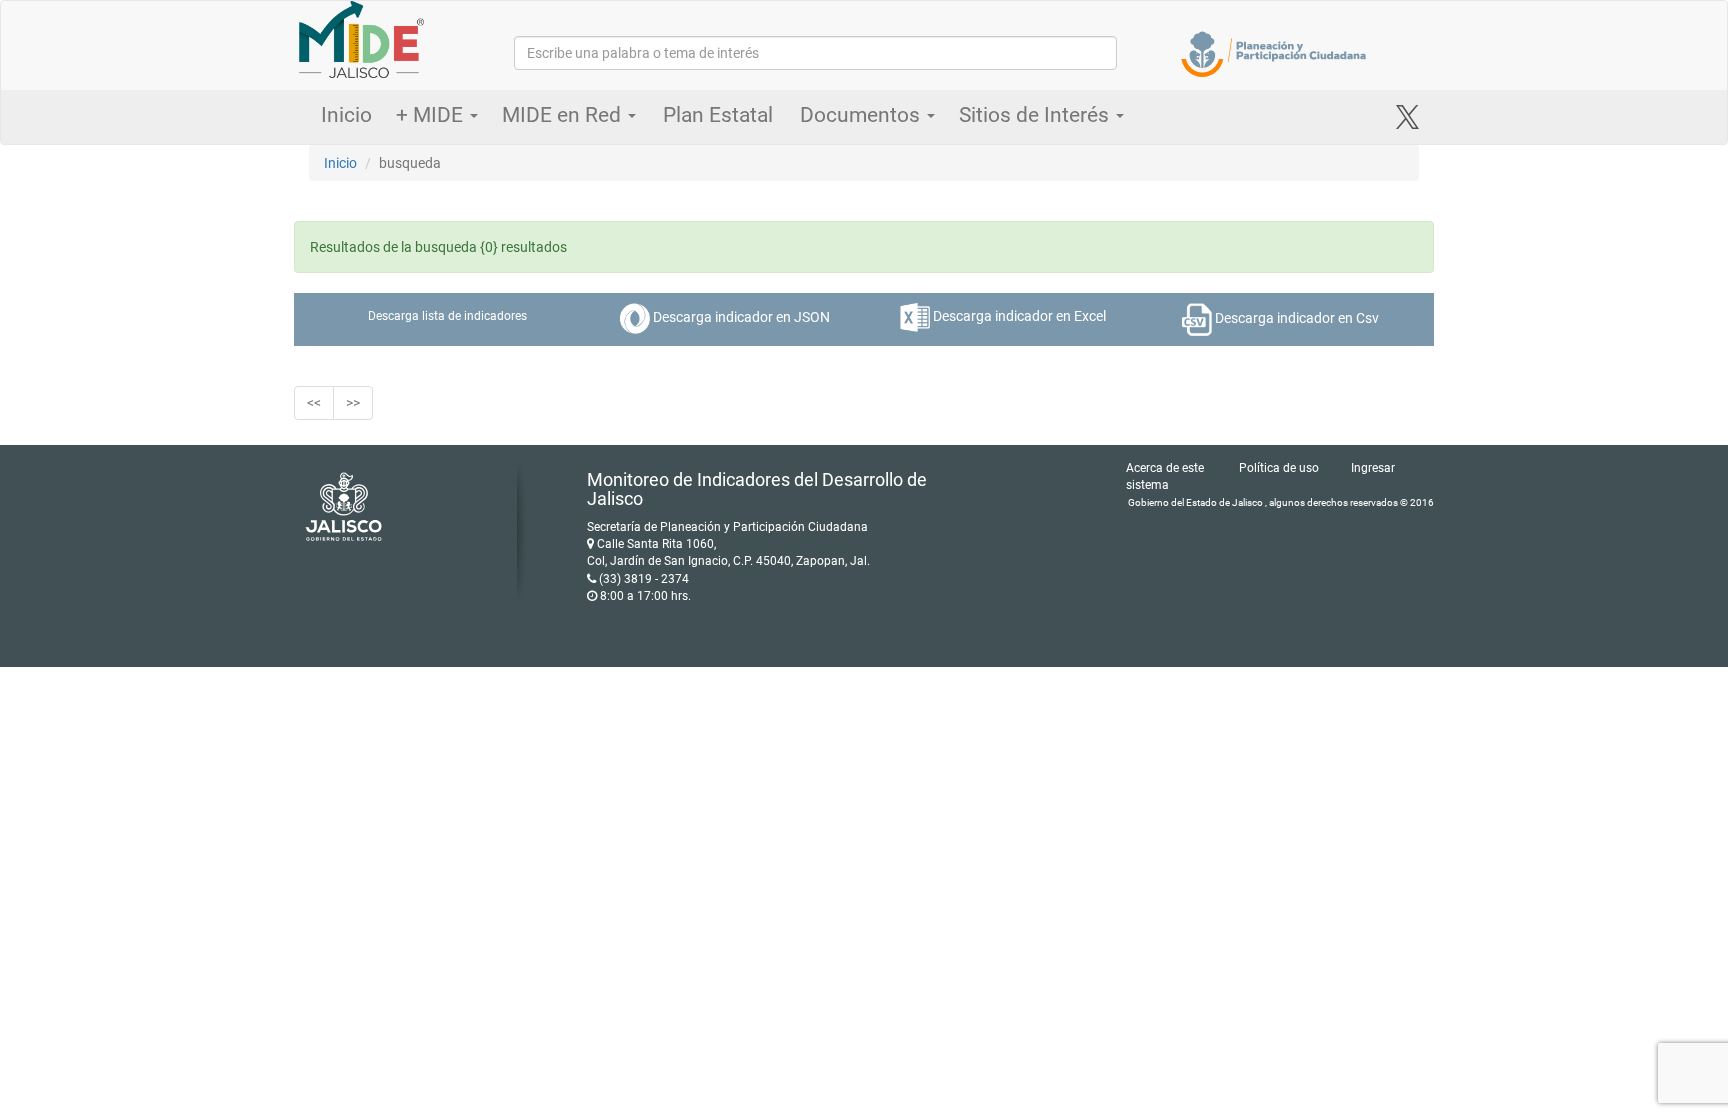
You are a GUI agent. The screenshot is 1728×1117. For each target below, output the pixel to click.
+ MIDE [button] (432, 115)
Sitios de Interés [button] (1036, 115)
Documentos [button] (862, 115)
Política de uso (1279, 468)
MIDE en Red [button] (564, 115)
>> (353, 403)
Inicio (346, 115)
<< (314, 403)
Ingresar (1373, 468)
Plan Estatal (718, 115)
